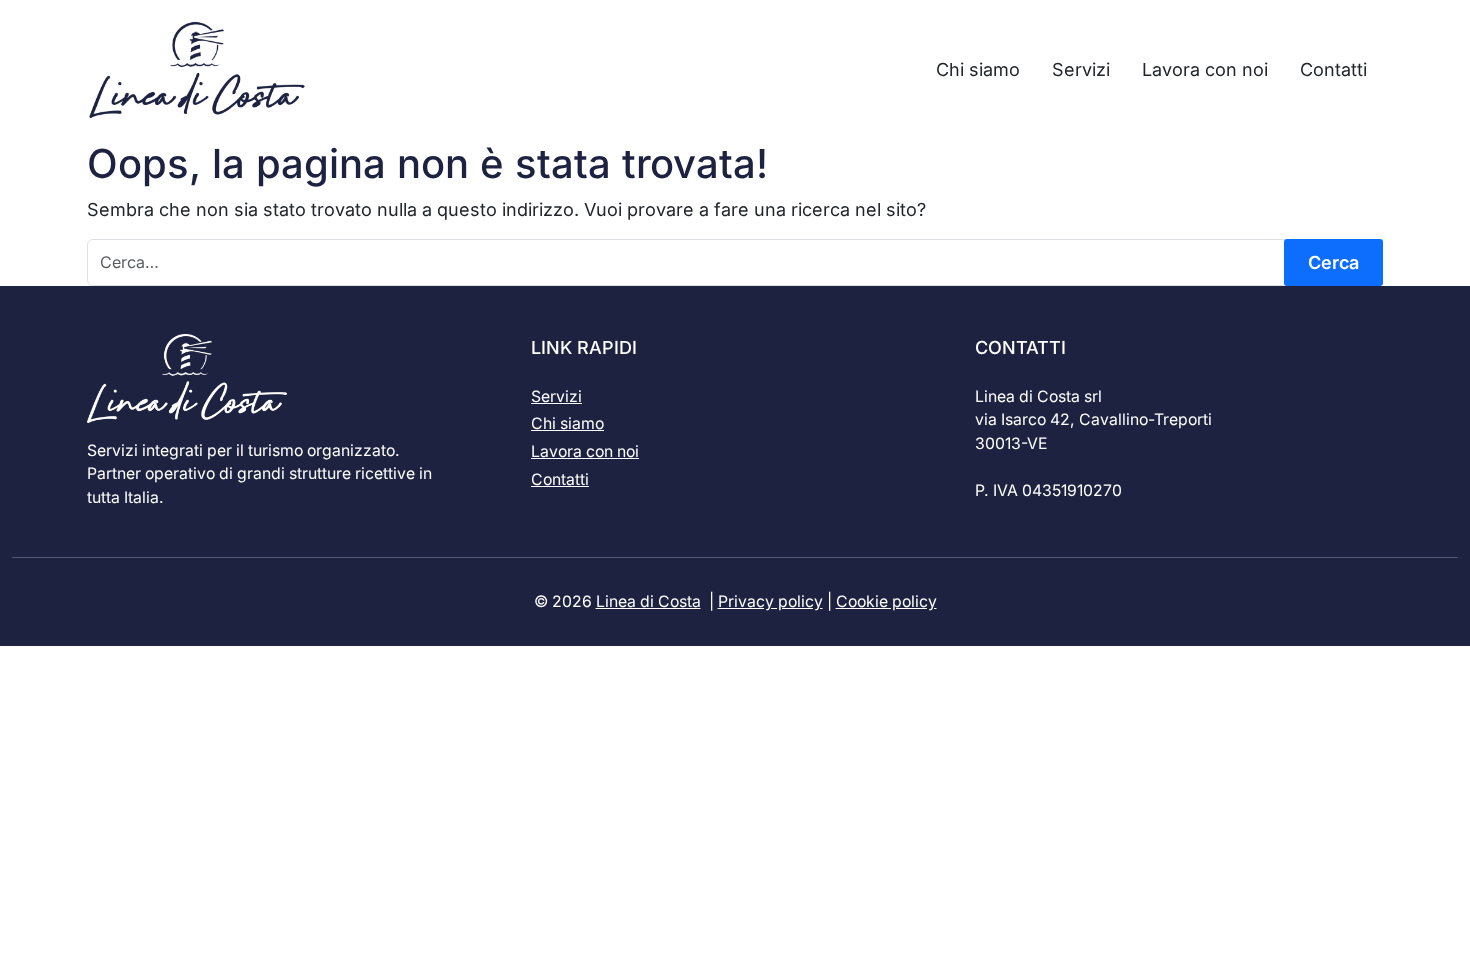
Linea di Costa (648, 601)
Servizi (556, 396)
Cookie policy (886, 601)
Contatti (560, 479)
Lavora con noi (585, 451)
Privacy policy (770, 601)
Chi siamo (567, 423)
